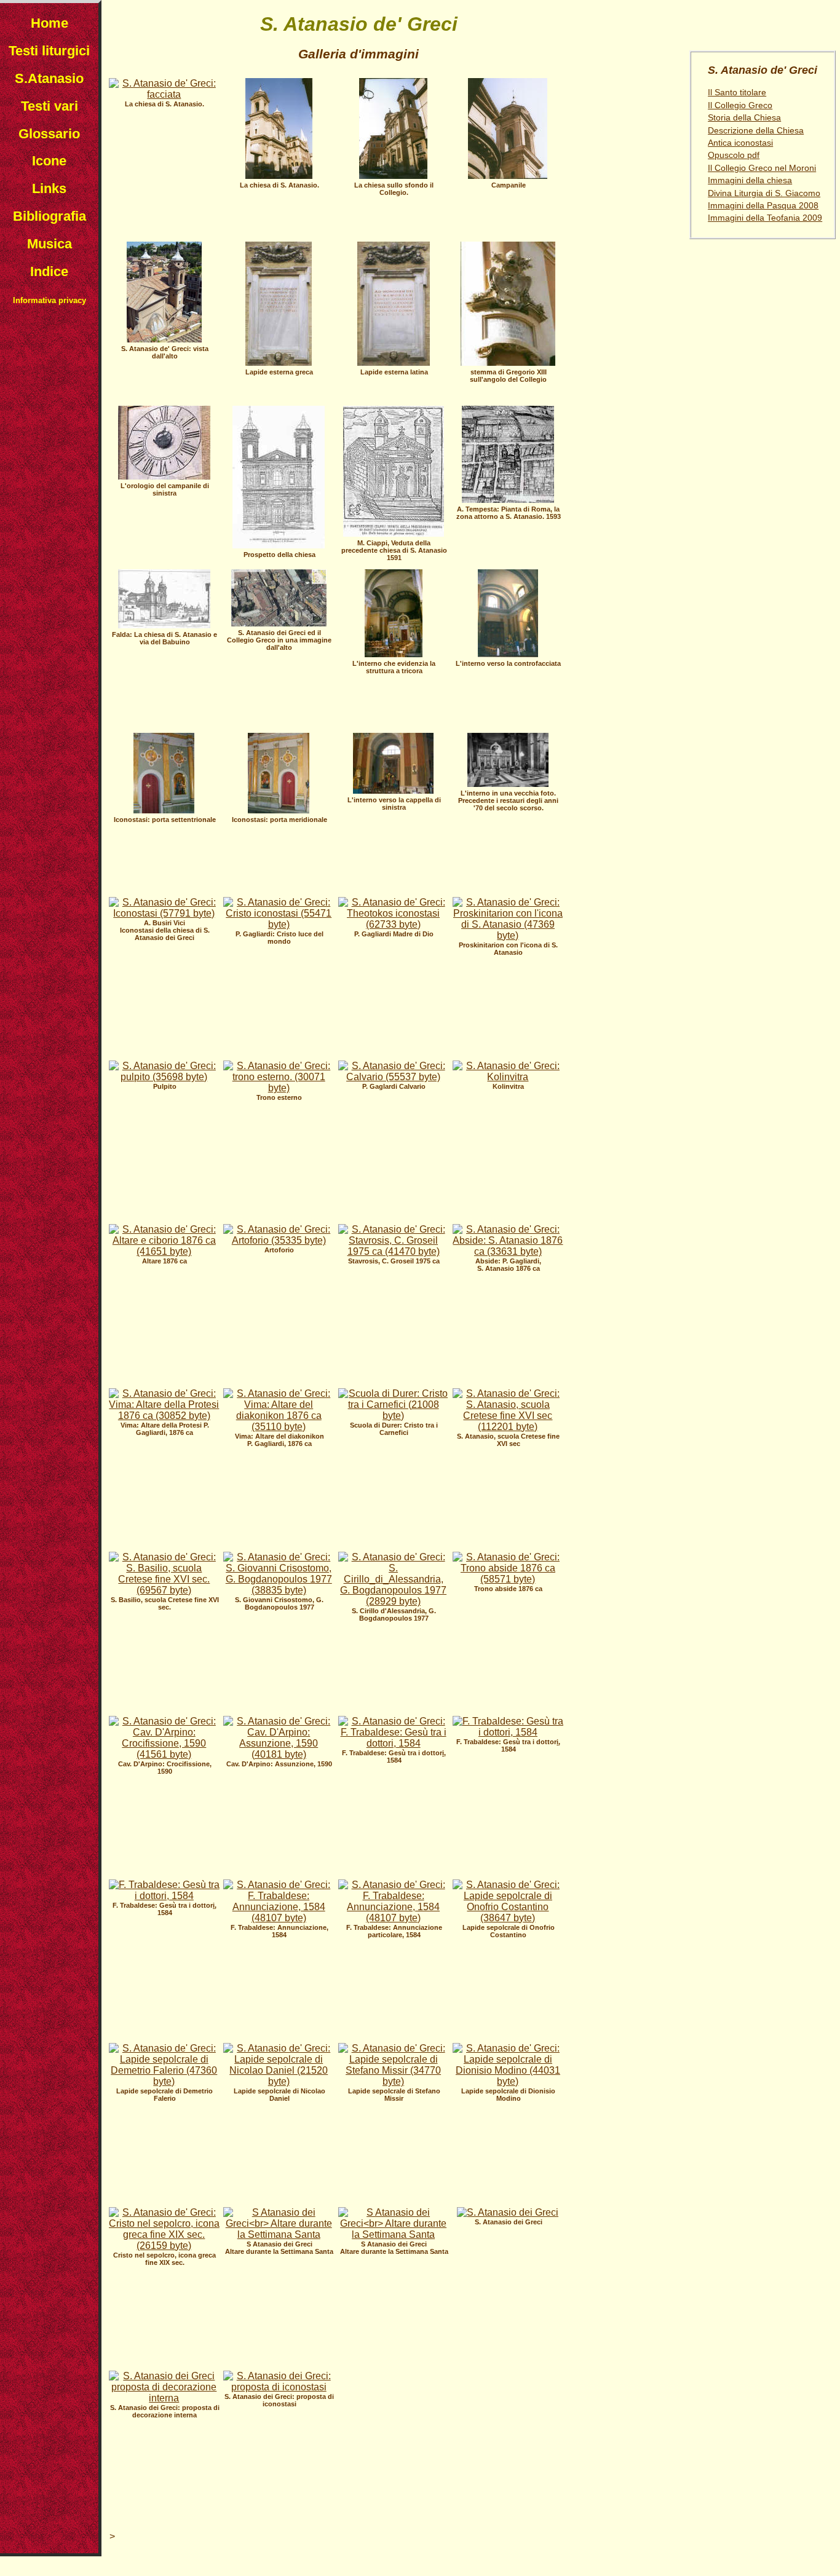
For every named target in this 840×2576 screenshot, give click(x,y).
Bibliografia (50, 216)
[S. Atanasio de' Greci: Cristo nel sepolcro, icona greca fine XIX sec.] (164, 2246)
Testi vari (50, 106)
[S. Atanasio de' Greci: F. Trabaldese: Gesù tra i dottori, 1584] (394, 1743)
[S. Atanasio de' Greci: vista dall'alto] (164, 339)
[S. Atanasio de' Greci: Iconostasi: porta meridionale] (279, 810)
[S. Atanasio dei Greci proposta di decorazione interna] (164, 2398)
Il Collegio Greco (740, 105)
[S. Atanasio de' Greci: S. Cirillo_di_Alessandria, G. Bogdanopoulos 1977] (394, 1601)
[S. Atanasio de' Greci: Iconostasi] (164, 913)
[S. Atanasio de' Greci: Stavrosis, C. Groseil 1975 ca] (394, 1251)
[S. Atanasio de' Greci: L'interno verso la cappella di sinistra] (393, 790)
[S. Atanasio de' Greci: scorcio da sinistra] (279, 176)
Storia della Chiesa (744, 118)
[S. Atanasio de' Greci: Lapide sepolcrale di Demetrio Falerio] (164, 2081)
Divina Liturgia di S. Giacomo (764, 193)
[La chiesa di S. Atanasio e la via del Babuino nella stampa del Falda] (164, 625)
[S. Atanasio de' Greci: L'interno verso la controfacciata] (508, 654)
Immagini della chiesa (750, 180)
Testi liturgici (49, 51)
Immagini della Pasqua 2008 (763, 206)
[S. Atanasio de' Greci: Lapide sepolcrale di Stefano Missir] (394, 2081)
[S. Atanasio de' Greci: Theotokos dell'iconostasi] (394, 924)
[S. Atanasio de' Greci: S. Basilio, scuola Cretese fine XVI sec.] (164, 1590)
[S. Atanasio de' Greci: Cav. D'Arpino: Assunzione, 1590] (279, 1754)
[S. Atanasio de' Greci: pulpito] (164, 1077)
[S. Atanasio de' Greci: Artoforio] (279, 1240)
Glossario (49, 134)
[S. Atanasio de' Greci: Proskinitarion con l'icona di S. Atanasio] (508, 935)
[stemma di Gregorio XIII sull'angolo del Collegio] (508, 362)
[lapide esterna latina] (394, 362)
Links (49, 188)
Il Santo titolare (737, 93)
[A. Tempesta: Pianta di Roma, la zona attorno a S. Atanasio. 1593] (508, 500)
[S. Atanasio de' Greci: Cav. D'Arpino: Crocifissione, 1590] (164, 1754)
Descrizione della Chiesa (756, 131)
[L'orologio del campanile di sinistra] (164, 476)
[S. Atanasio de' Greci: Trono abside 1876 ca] (508, 1579)
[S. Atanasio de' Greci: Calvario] (394, 1077)
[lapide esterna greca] (279, 362)
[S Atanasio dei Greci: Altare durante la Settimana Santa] (394, 2234)
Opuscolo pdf (734, 155)
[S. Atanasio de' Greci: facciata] (164, 94)
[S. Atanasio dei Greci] (508, 2212)
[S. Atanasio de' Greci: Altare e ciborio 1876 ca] (164, 1251)
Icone (49, 161)
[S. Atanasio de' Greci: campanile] (508, 176)
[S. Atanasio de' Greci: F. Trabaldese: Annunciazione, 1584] (279, 1918)
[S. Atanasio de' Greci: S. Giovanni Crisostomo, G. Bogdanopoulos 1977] (279, 1590)
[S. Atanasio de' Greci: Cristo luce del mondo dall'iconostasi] (279, 924)
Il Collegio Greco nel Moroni (762, 168)
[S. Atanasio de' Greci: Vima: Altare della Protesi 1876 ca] (164, 1416)
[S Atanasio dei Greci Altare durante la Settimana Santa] (279, 2234)
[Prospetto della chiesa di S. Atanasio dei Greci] (279, 545)
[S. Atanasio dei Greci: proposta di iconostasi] (279, 2387)
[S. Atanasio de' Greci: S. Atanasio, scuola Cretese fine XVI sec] (508, 1427)
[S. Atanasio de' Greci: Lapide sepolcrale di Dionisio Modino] (508, 2081)
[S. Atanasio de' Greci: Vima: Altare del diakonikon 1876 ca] (279, 1427)
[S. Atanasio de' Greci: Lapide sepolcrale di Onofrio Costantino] (508, 1918)
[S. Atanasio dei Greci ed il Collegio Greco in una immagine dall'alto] (279, 623)
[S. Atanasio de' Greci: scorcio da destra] (393, 176)
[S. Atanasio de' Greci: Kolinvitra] (508, 1077)
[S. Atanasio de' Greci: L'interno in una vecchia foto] (508, 784)
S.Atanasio (49, 78)
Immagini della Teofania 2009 (765, 218)
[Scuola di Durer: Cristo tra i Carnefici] (394, 1416)
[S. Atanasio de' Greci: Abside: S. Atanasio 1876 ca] (508, 1251)
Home (50, 23)
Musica (50, 244)
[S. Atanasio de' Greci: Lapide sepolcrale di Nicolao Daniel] (279, 2081)
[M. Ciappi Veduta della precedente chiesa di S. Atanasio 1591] (394, 533)
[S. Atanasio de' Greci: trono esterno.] (279, 1088)
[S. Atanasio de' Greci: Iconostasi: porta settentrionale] (164, 810)
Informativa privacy (50, 300)
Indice (49, 271)
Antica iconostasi (740, 143)
